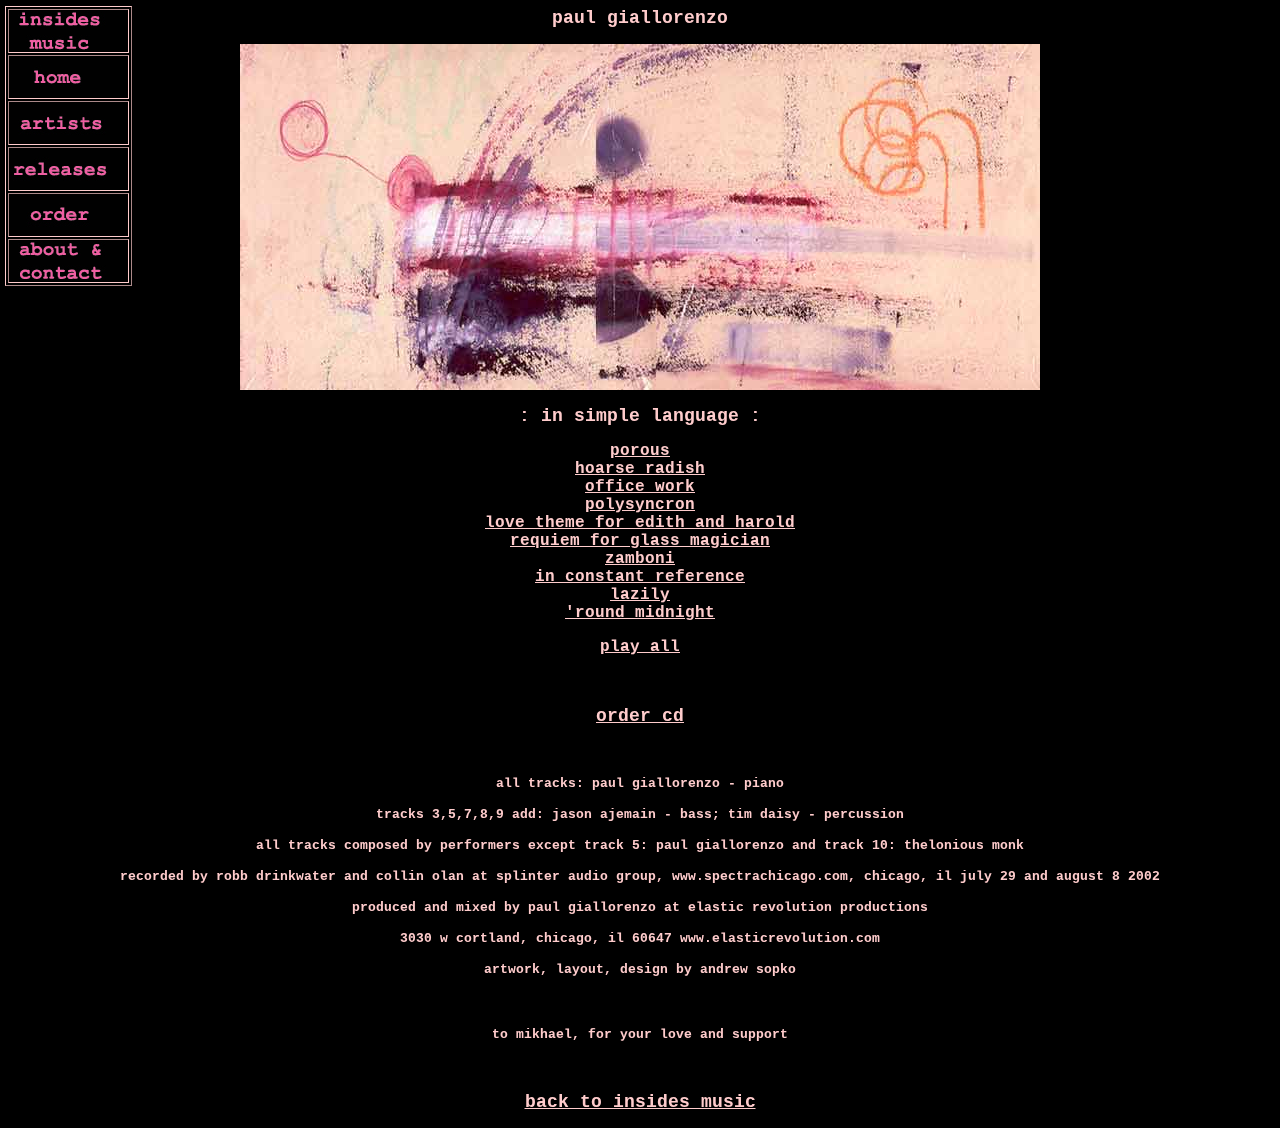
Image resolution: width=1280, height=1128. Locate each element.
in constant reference (640, 577)
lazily (640, 595)
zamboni (640, 559)
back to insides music (640, 1102)
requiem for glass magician (640, 541)
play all (640, 647)
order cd (640, 716)
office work (640, 487)
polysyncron (640, 505)
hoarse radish (640, 469)
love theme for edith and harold (640, 523)
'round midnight (640, 613)
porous (640, 451)
